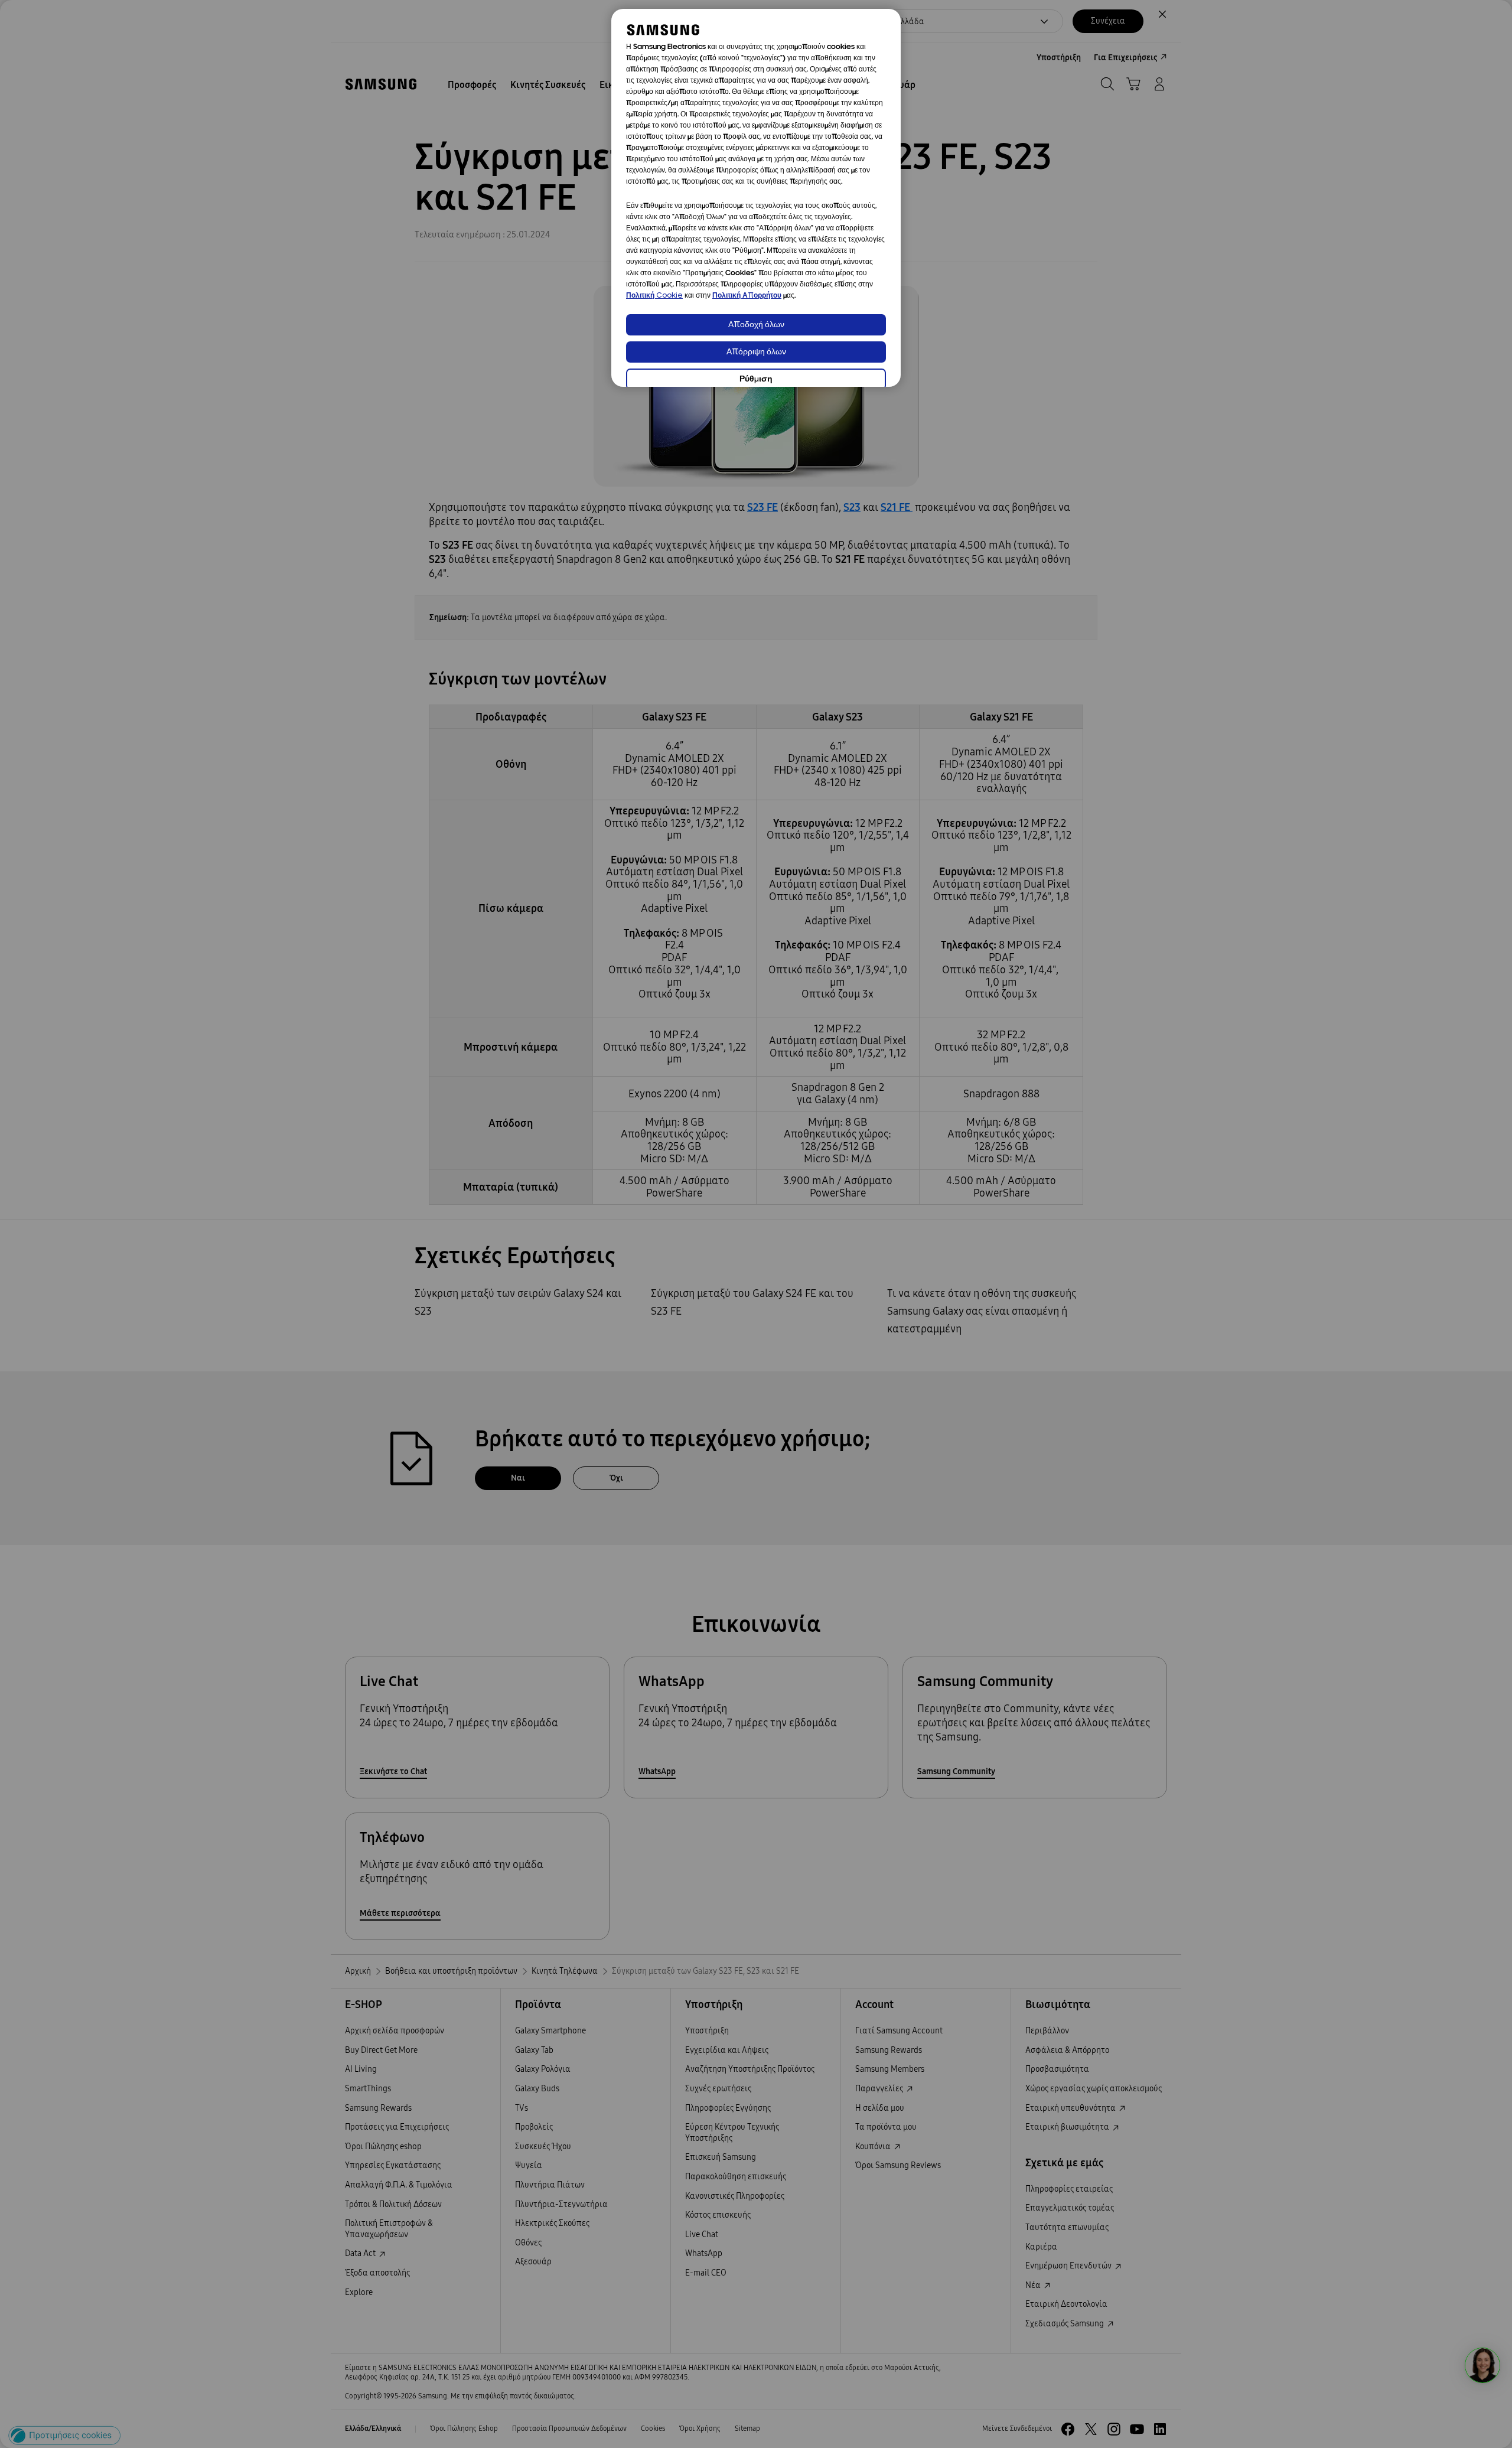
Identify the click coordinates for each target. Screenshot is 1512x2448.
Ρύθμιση (756, 379)
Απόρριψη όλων (756, 352)
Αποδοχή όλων (756, 325)
